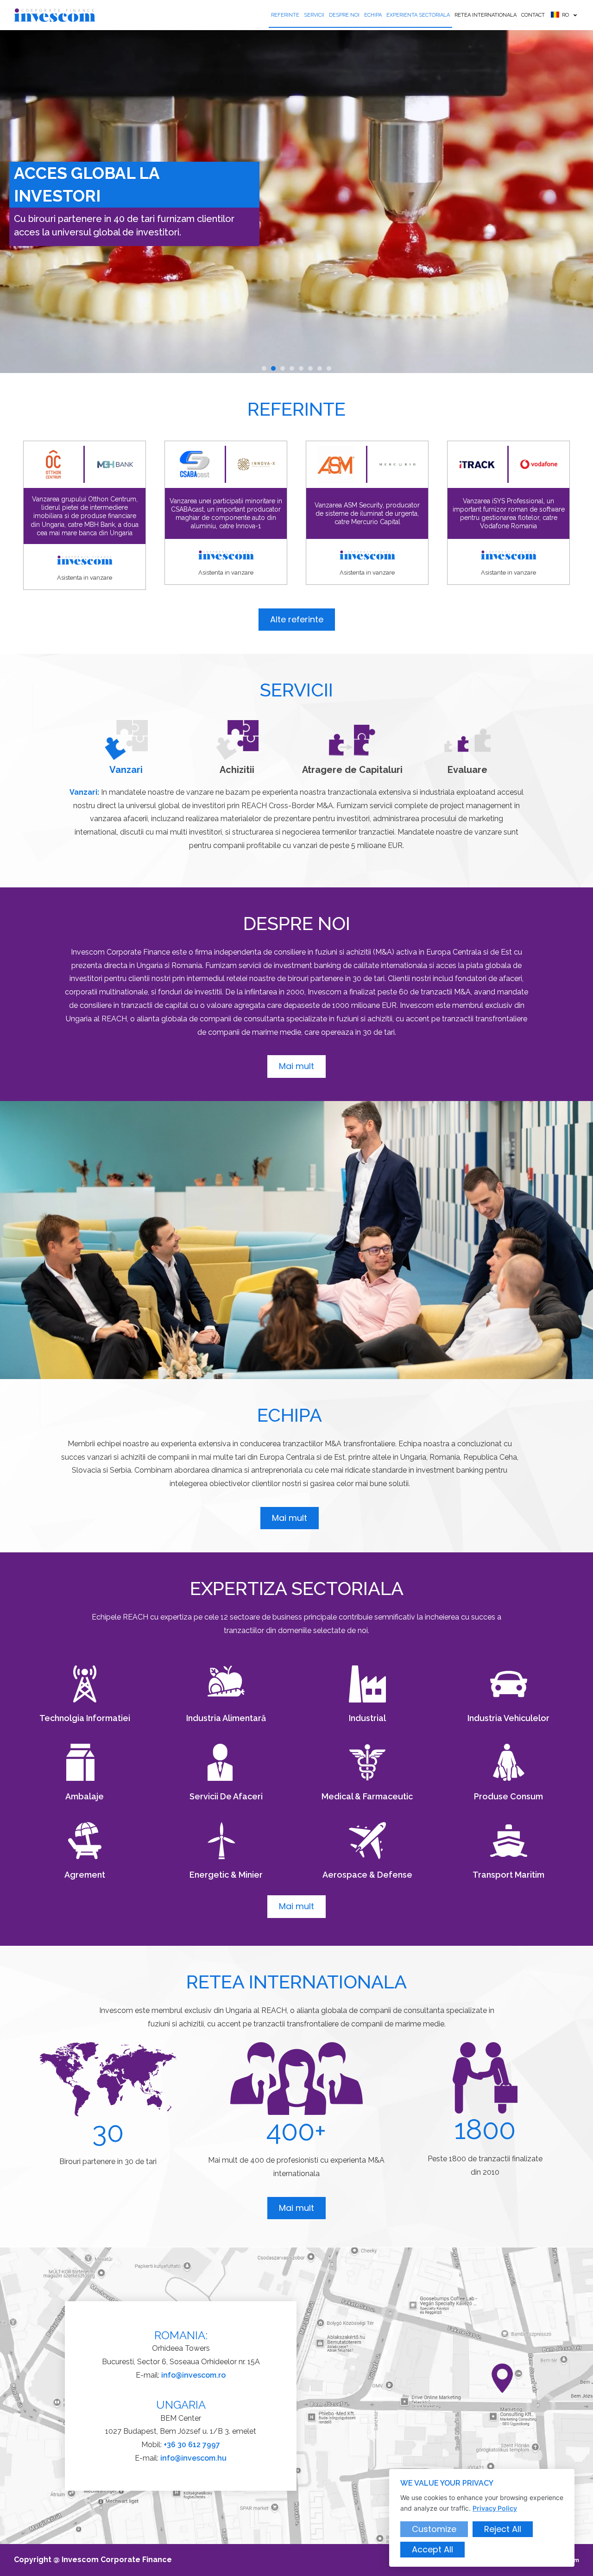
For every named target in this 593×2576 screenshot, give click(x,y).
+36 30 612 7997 (192, 2445)
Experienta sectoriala (418, 15)
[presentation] (264, 368)
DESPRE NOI (344, 15)
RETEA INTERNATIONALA (486, 15)
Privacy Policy (495, 2508)
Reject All (503, 2529)
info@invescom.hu (193, 2458)
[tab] (126, 747)
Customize (434, 2529)
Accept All (432, 2549)
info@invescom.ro (193, 2375)
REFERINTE (285, 15)
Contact (533, 15)
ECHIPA (373, 15)
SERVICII (314, 15)
